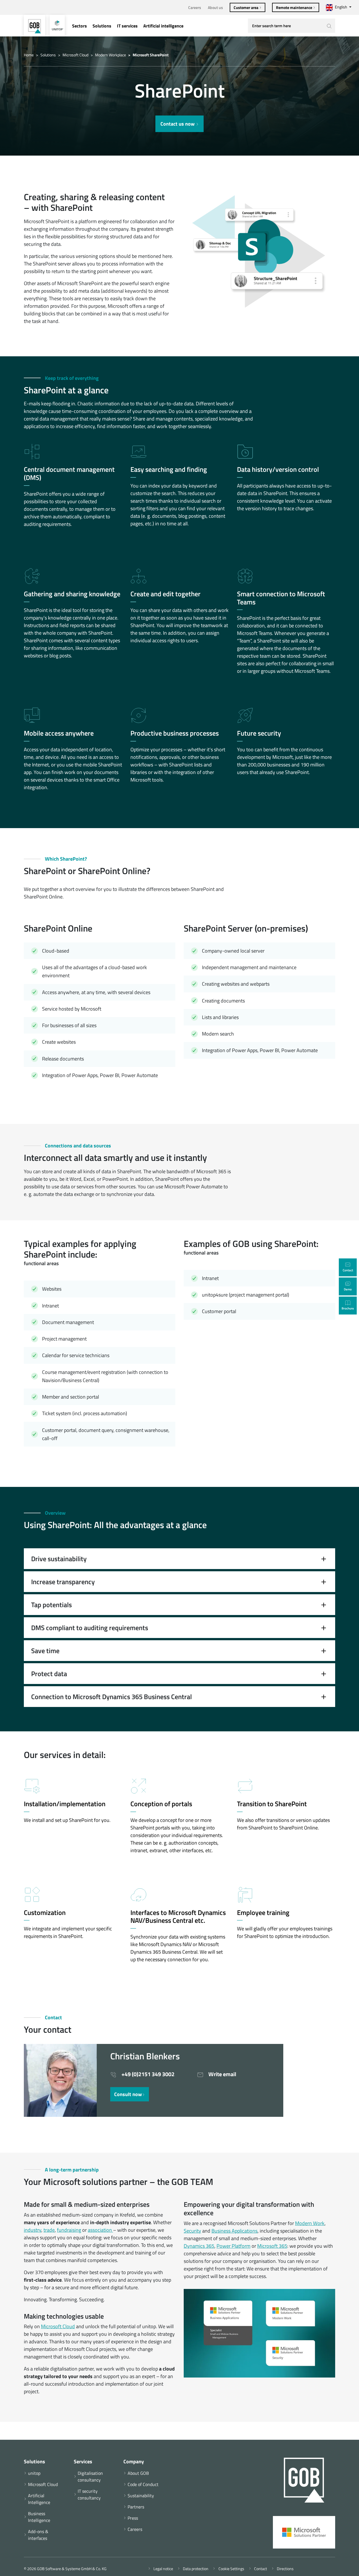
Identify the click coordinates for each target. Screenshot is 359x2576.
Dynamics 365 (199, 2246)
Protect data (49, 1674)
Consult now (128, 2094)
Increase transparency (63, 1582)
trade (49, 2230)
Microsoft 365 (272, 2246)
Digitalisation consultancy (90, 2476)
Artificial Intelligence (39, 2499)
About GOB (138, 2473)
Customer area (246, 7)
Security (192, 2231)
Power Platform (233, 2246)
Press (133, 2518)
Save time (45, 1651)
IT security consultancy (89, 2494)
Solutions (102, 26)
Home (29, 55)
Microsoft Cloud (75, 55)
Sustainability (141, 2496)
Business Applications (234, 2231)
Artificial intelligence (163, 26)
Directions (284, 2569)
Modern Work (310, 2223)
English (341, 7)
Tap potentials (51, 1605)
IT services (127, 26)
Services (83, 2461)
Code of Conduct (143, 2484)
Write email (222, 2074)
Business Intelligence (39, 2517)
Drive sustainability (59, 1559)
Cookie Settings (230, 2569)
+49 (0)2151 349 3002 (147, 2074)
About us (215, 7)
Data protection (195, 2569)
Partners (136, 2507)
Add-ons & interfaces (38, 2535)
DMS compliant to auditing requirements (90, 1628)
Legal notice (162, 2569)
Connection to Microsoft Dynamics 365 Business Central (111, 1697)
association (100, 2230)
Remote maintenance (294, 7)
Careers (195, 7)
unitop (34, 2473)
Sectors (80, 26)
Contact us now (178, 124)
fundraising (69, 2230)
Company (134, 2461)
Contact (260, 2569)
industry (33, 2230)
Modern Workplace (111, 55)
